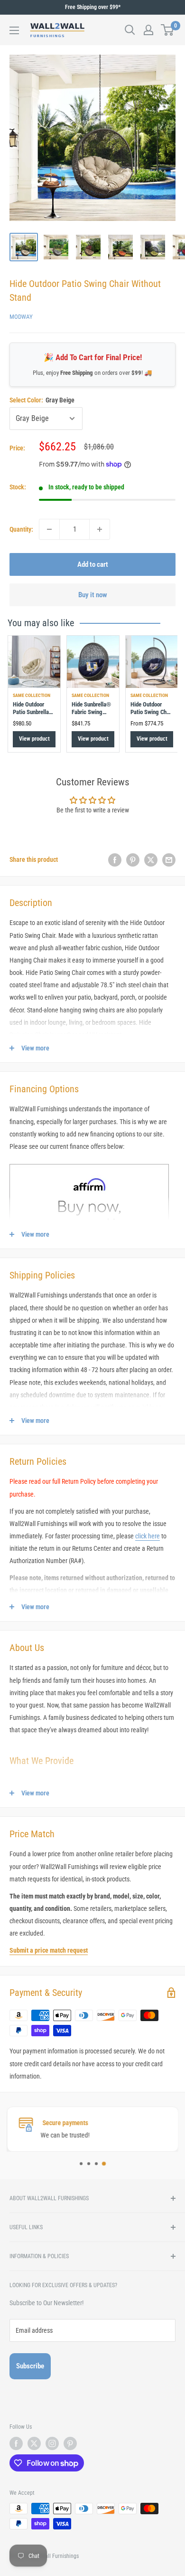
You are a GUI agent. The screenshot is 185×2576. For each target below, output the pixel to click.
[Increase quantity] (100, 529)
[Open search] (130, 30)
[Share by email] (169, 859)
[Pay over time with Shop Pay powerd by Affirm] (89, 1164)
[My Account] (148, 30)
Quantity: (21, 529)
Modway (21, 317)
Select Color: (42, 400)
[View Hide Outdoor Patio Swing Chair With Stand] (152, 662)
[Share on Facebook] (115, 859)
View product (34, 739)
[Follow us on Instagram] (52, 2443)
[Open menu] (14, 30)
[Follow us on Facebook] (16, 2443)
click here (148, 1536)
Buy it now (93, 595)
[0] (168, 30)
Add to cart (93, 564)
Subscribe (30, 2366)
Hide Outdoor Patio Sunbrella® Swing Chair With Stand (33, 716)
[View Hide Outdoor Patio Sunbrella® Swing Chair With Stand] (34, 662)
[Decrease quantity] (49, 529)
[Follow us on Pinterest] (70, 2443)
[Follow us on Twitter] (34, 2443)
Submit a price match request (49, 1950)
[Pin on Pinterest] (133, 859)
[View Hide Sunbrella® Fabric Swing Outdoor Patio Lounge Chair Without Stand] (93, 662)
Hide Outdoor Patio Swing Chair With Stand (152, 712)
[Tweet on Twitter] (151, 859)
